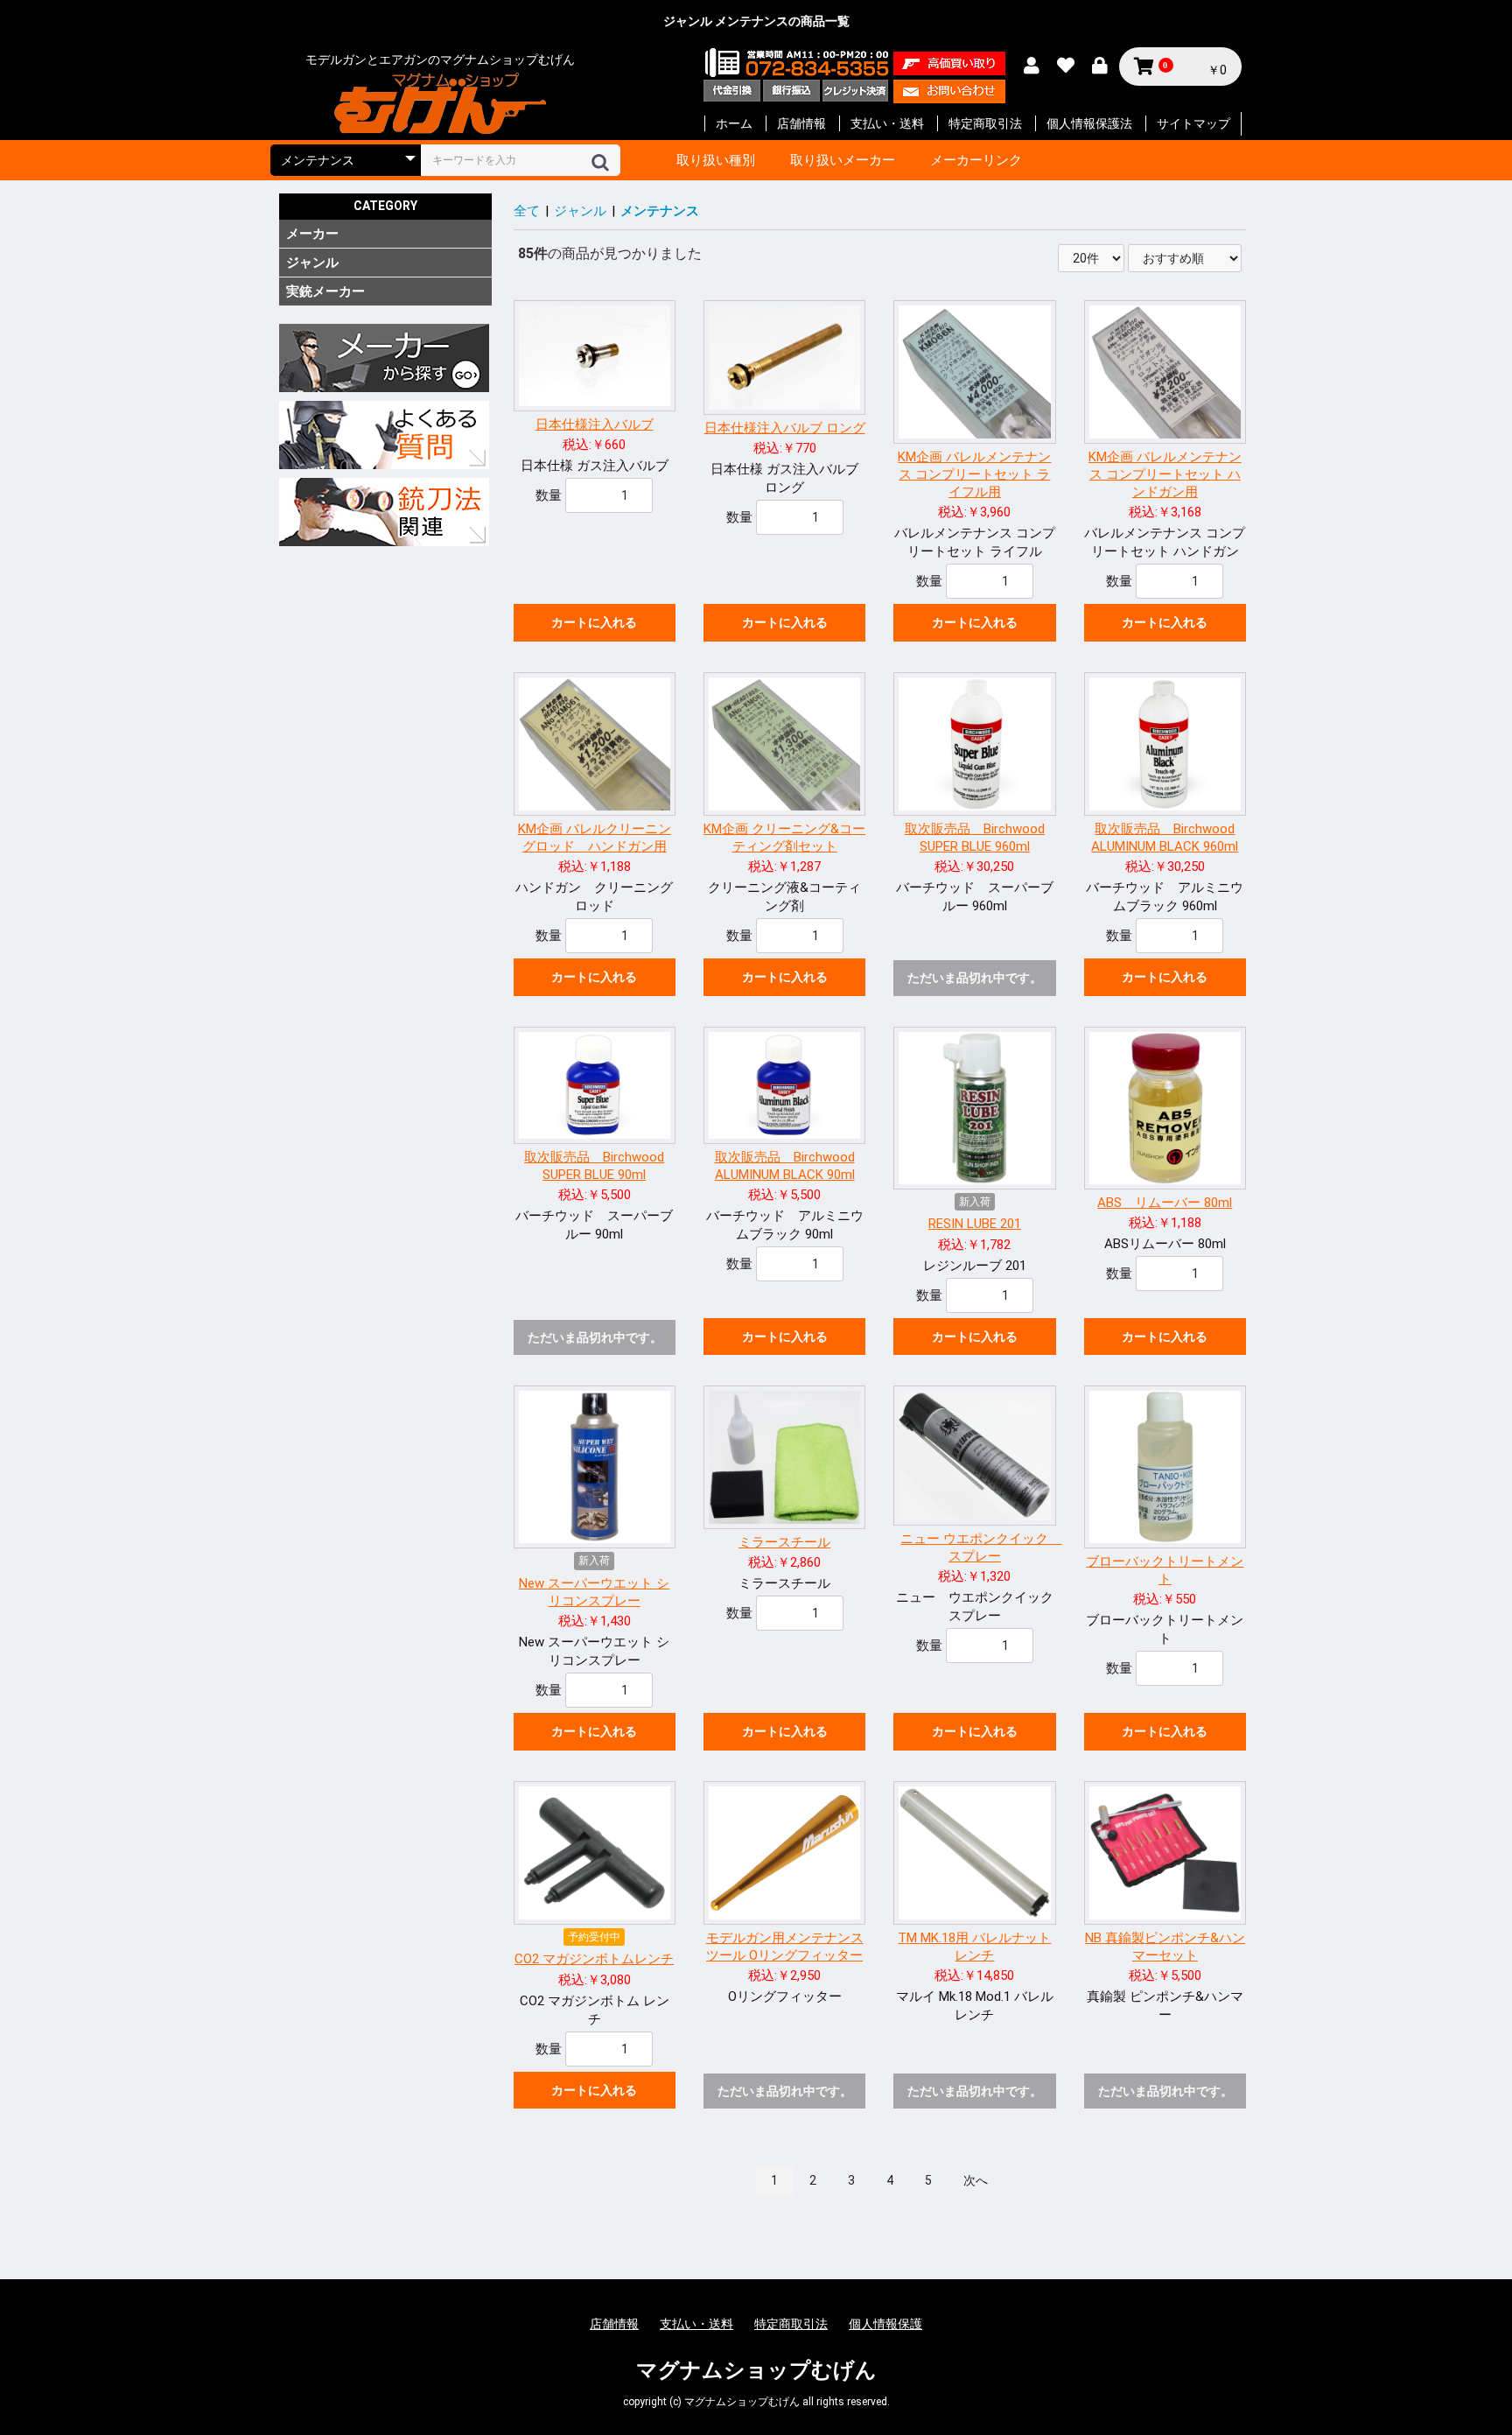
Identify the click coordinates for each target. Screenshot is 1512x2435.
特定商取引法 (985, 123)
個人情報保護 (885, 2324)
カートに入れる (594, 622)
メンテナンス (660, 211)
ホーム (734, 123)
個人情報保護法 (1089, 123)
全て (527, 211)
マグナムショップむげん (756, 2370)
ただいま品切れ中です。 (975, 978)
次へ (976, 2180)
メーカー (312, 234)
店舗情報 (801, 123)
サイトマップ (1193, 123)
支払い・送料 (887, 123)
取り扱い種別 (716, 160)
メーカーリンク (976, 160)
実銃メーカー (325, 291)
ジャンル (312, 263)
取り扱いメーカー (843, 160)
